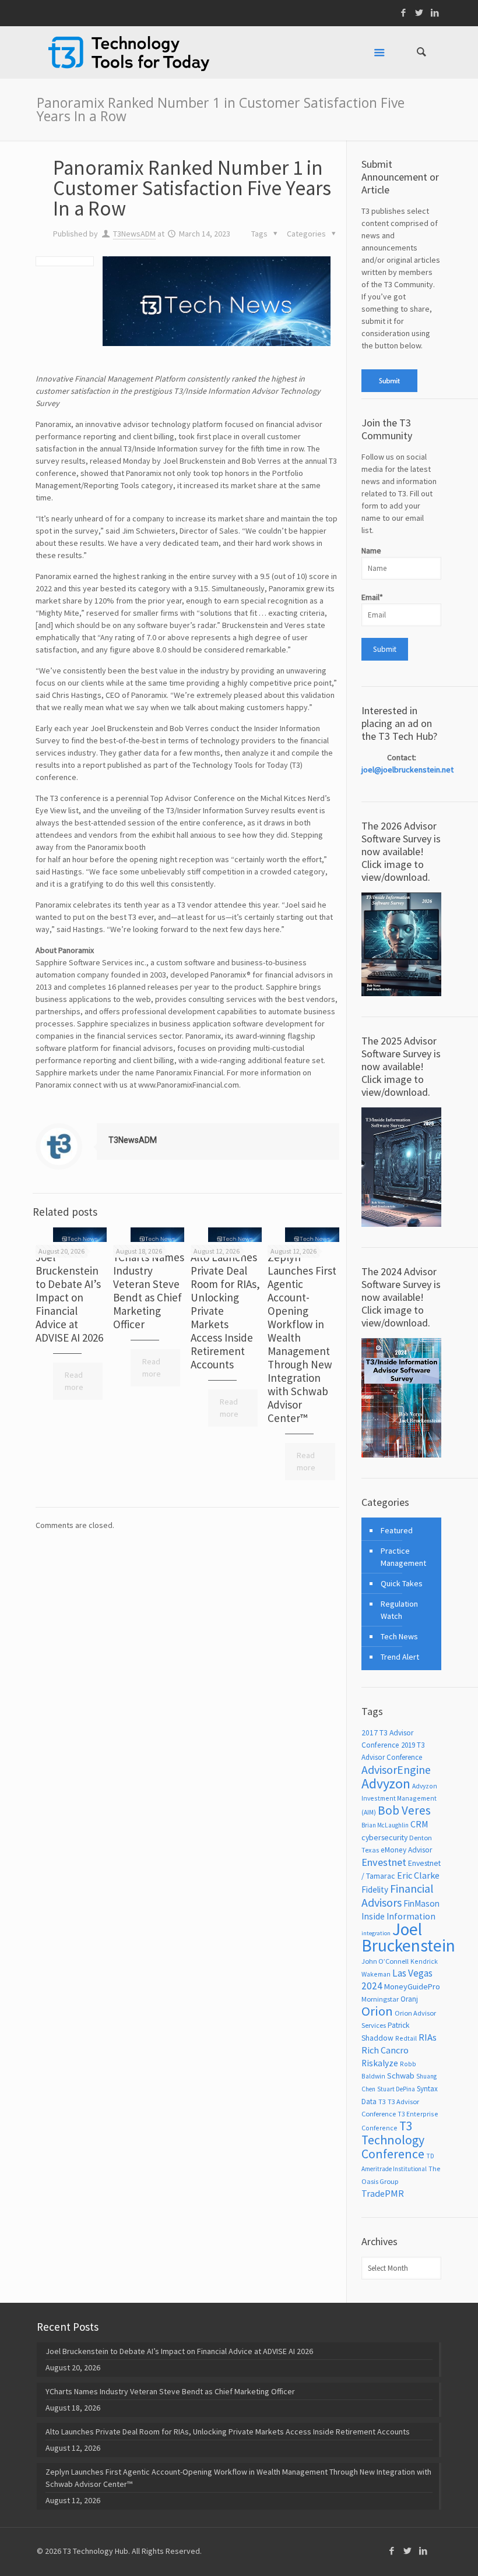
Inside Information (398, 1916)
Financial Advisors (397, 1895)
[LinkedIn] (435, 13)
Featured (397, 1530)
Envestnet (384, 1862)
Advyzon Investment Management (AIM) (399, 1799)
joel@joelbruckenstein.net (407, 770)
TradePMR (383, 2193)
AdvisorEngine (396, 1769)
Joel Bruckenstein (408, 1937)
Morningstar (380, 1999)
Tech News (399, 1636)
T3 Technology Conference (393, 2140)
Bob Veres (404, 1810)
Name (371, 551)
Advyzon (386, 1783)
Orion (377, 2011)
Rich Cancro (385, 2050)
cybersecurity (384, 1837)
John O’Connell (385, 1961)
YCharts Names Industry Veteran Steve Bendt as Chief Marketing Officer (149, 1291)
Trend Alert (400, 1657)
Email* (372, 597)
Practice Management (403, 1557)
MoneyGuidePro (412, 1986)
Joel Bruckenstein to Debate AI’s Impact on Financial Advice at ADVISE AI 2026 (69, 1297)
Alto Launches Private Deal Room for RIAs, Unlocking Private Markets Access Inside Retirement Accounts (228, 2432)
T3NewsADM (134, 234)
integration (376, 1933)
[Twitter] (419, 13)
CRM (419, 1824)
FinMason (421, 1903)
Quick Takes (402, 1583)
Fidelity (375, 1889)
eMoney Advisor (406, 1850)
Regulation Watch (399, 1610)
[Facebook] (404, 13)
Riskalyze (380, 2063)
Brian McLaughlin (385, 1825)
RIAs (428, 2037)
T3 (382, 2102)
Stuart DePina (396, 2089)
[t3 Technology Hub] (129, 52)
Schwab (401, 2076)
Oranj (409, 1999)
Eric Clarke (418, 1875)
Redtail (406, 2038)
